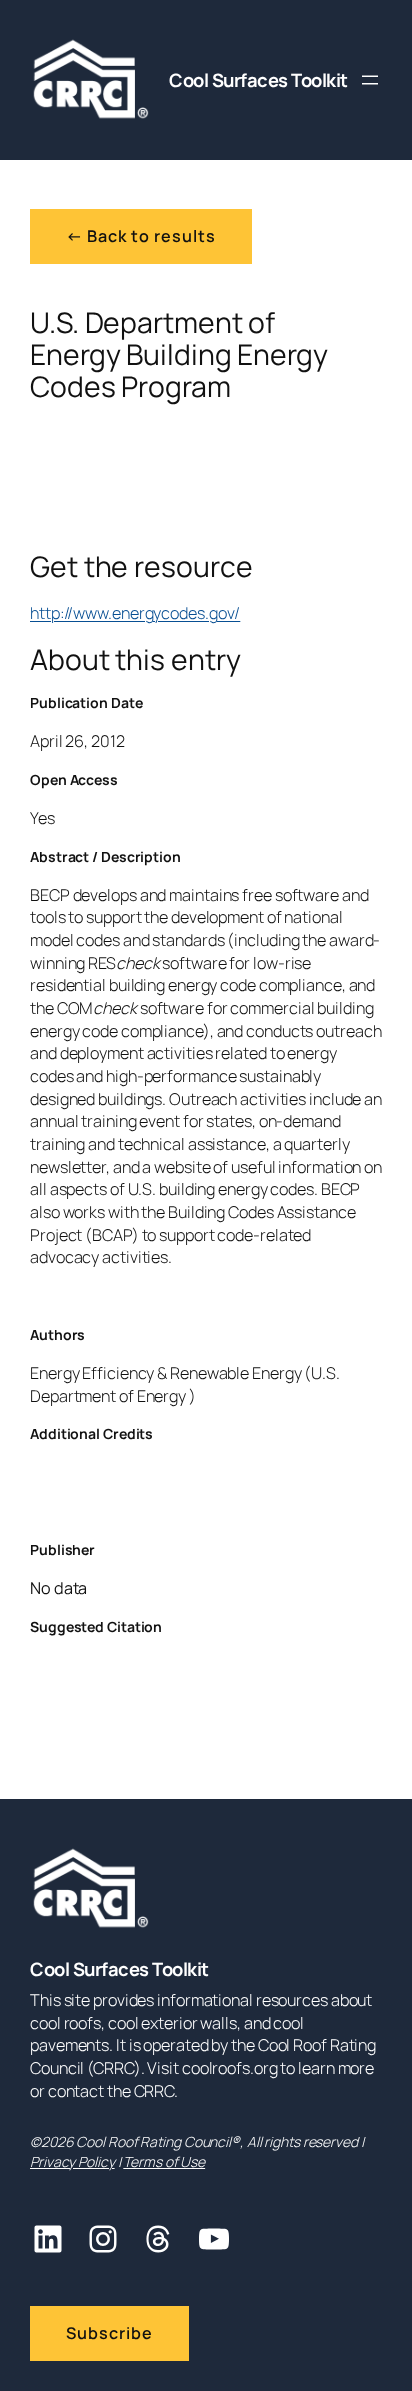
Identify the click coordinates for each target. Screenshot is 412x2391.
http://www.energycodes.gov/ (135, 613)
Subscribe (109, 2333)
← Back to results (141, 236)
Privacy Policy (72, 2161)
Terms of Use (164, 2161)
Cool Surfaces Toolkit (258, 80)
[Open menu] (370, 80)
